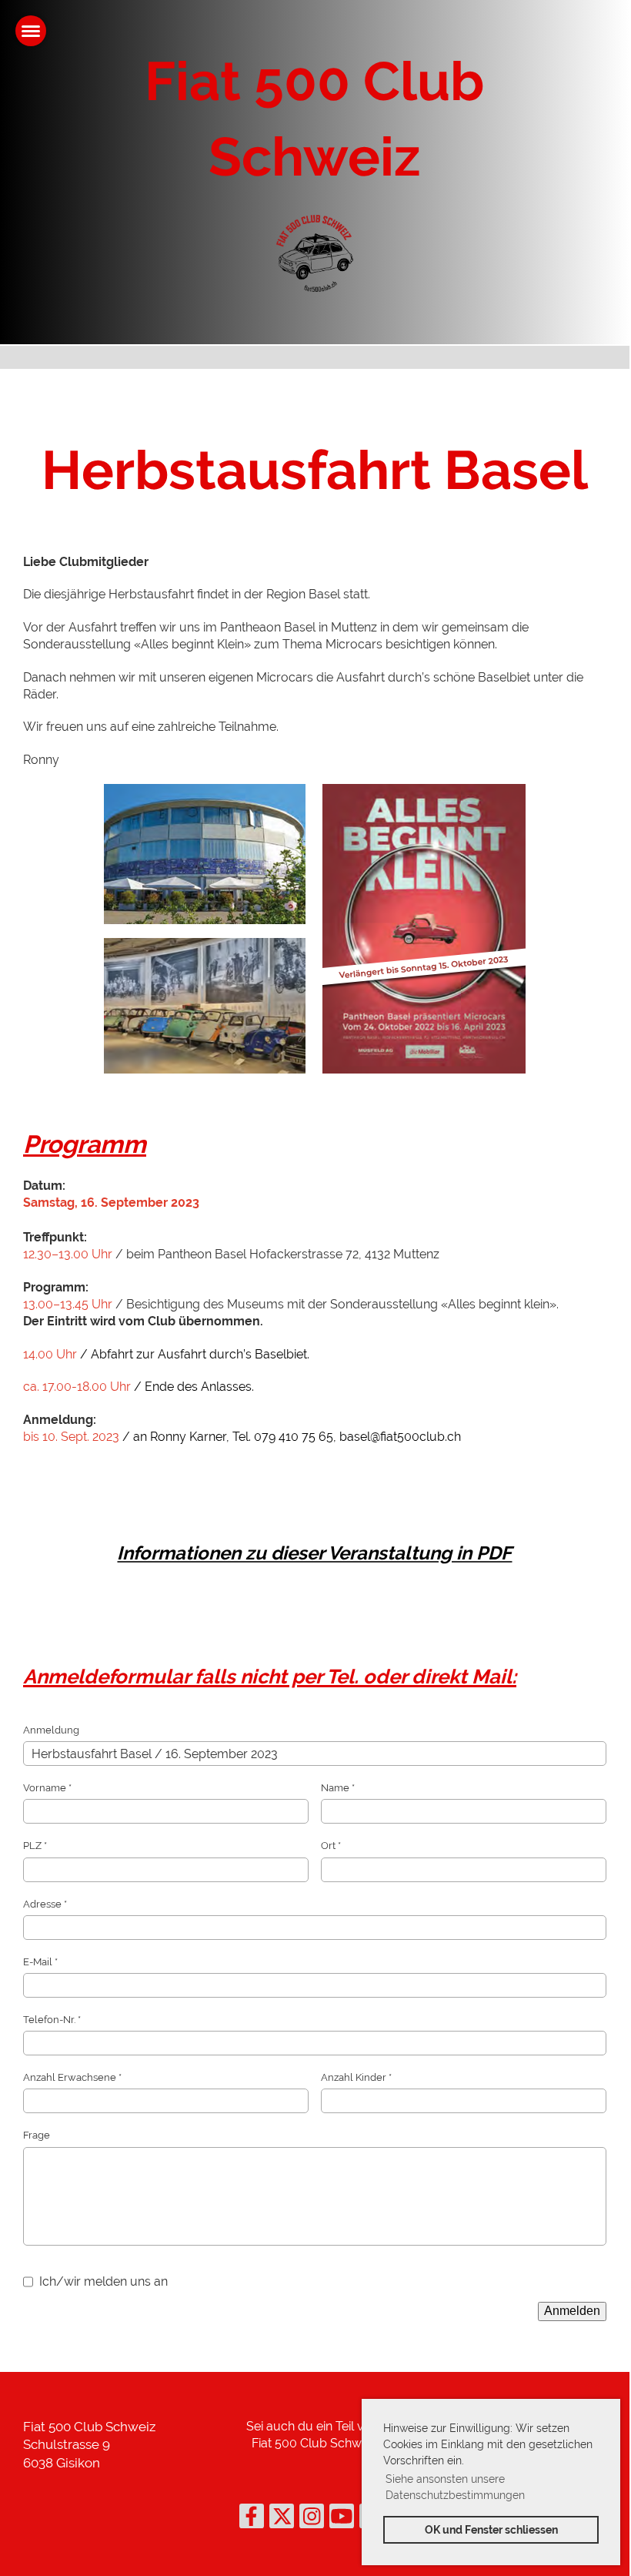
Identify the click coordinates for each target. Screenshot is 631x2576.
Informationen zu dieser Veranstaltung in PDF (314, 1553)
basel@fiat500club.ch (400, 1437)
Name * (338, 1788)
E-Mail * (40, 1962)
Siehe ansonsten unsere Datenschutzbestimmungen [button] (455, 2487)
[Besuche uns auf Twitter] (282, 2519)
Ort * (331, 1846)
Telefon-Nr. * (52, 2020)
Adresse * (45, 1904)
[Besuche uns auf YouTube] (342, 2519)
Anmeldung (51, 1730)
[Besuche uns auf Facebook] (252, 2519)
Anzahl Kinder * (356, 2077)
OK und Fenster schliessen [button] (491, 2529)
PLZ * (35, 1846)
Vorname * (47, 1788)
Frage (37, 2135)
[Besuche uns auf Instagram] (312, 2519)
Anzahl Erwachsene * (72, 2077)
